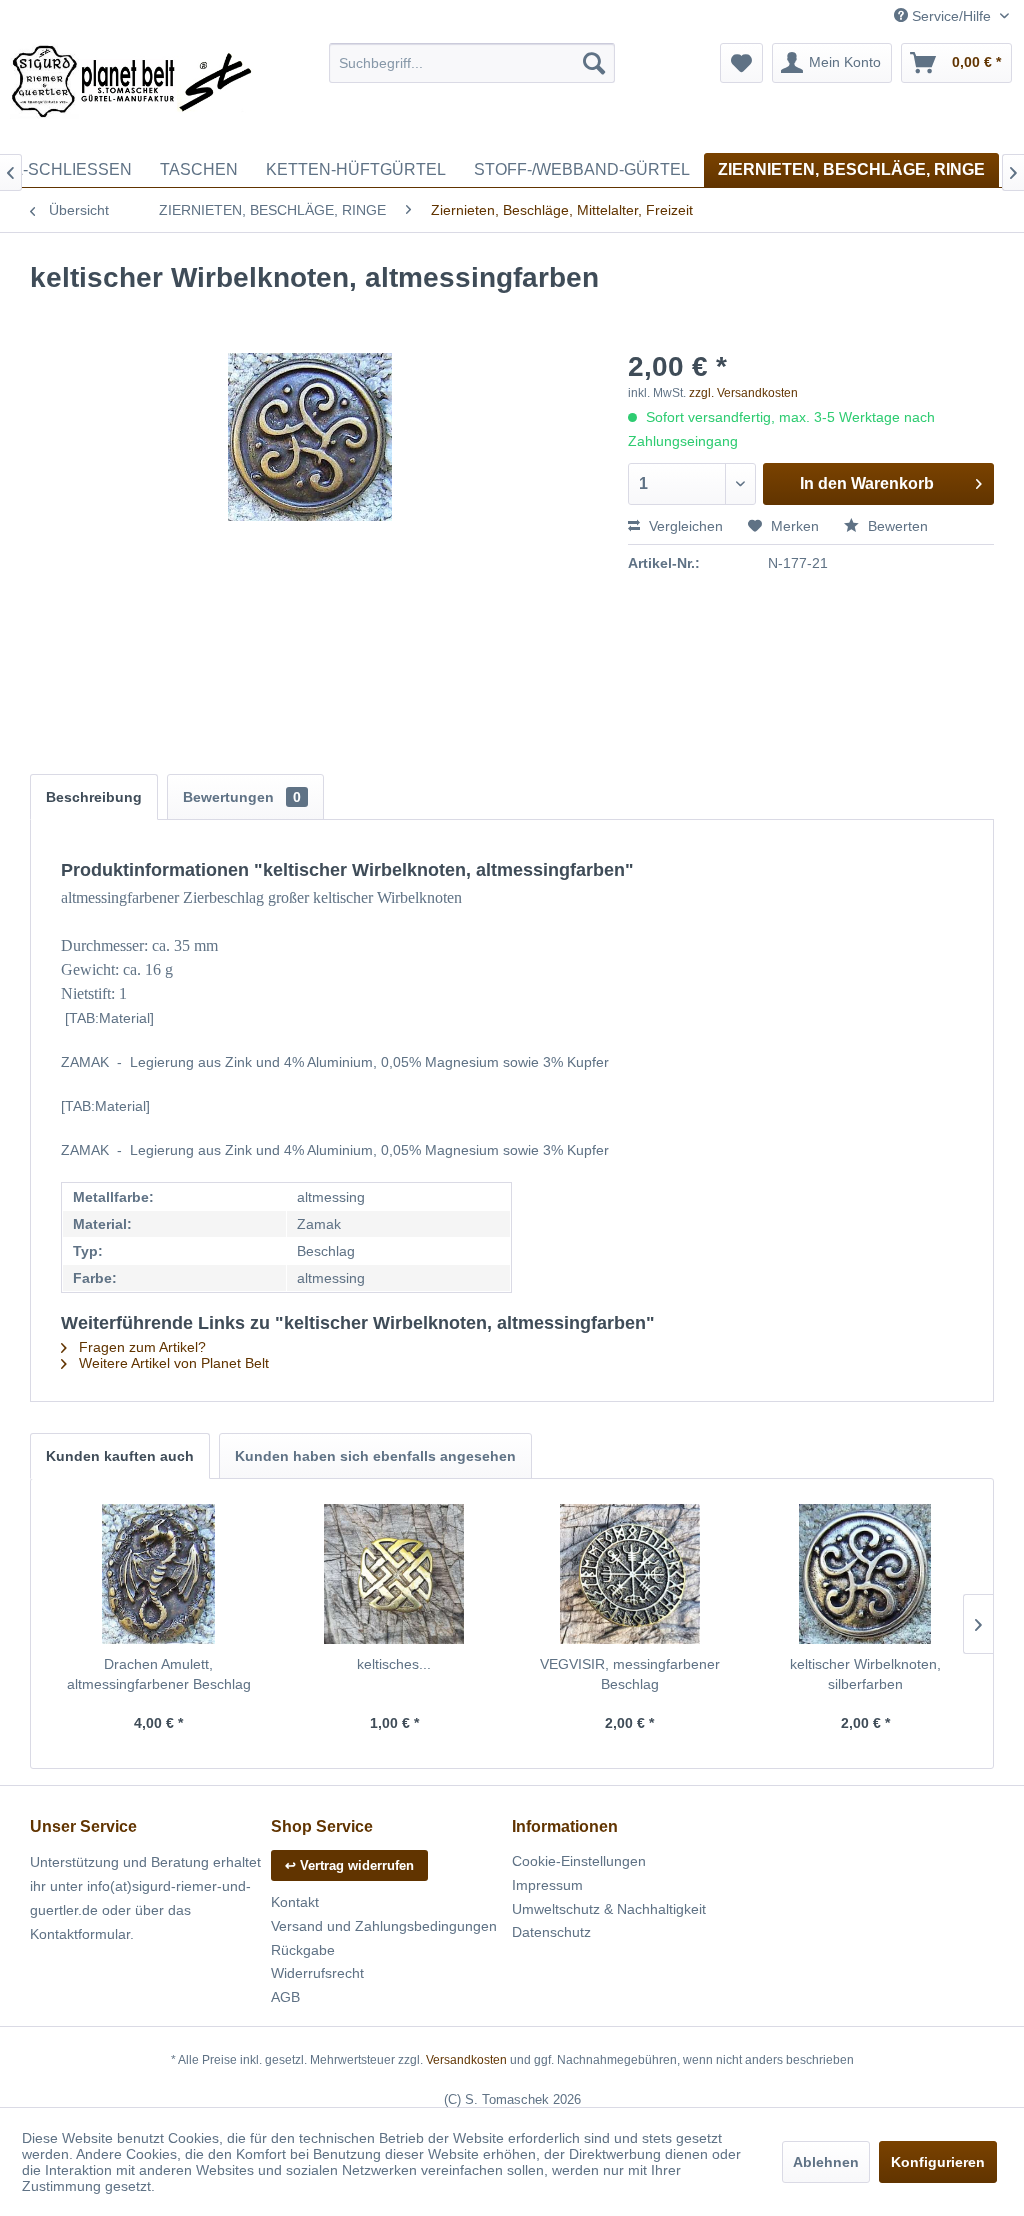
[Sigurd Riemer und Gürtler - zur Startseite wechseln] (132, 93)
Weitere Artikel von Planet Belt (172, 1363)
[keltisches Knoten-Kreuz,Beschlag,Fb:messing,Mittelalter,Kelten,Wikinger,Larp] (395, 1574)
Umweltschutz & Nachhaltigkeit (609, 1909)
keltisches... (394, 1664)
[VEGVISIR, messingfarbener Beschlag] (630, 1574)
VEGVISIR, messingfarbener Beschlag (630, 1674)
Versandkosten (466, 2060)
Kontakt (295, 1902)
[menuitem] (472, 63)
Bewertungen (242, 797)
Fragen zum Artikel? (140, 1347)
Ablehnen (826, 2162)
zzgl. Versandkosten (743, 393)
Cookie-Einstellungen (579, 1861)
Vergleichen (684, 526)
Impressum (547, 1885)
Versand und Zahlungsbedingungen (384, 1926)
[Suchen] (594, 63)
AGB (285, 1997)
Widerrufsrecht (317, 1973)
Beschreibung (94, 797)
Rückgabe (303, 1950)
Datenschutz (551, 1932)
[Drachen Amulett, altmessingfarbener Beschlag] (159, 1574)
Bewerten (896, 526)
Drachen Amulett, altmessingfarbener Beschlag (159, 1674)
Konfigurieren (938, 2162)
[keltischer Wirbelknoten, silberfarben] (866, 1574)
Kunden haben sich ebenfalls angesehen (375, 1456)
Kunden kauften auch (120, 1456)
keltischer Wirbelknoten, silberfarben (865, 1674)
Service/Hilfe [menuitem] (951, 16)
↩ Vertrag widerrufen (349, 1865)
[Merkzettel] (741, 63)
